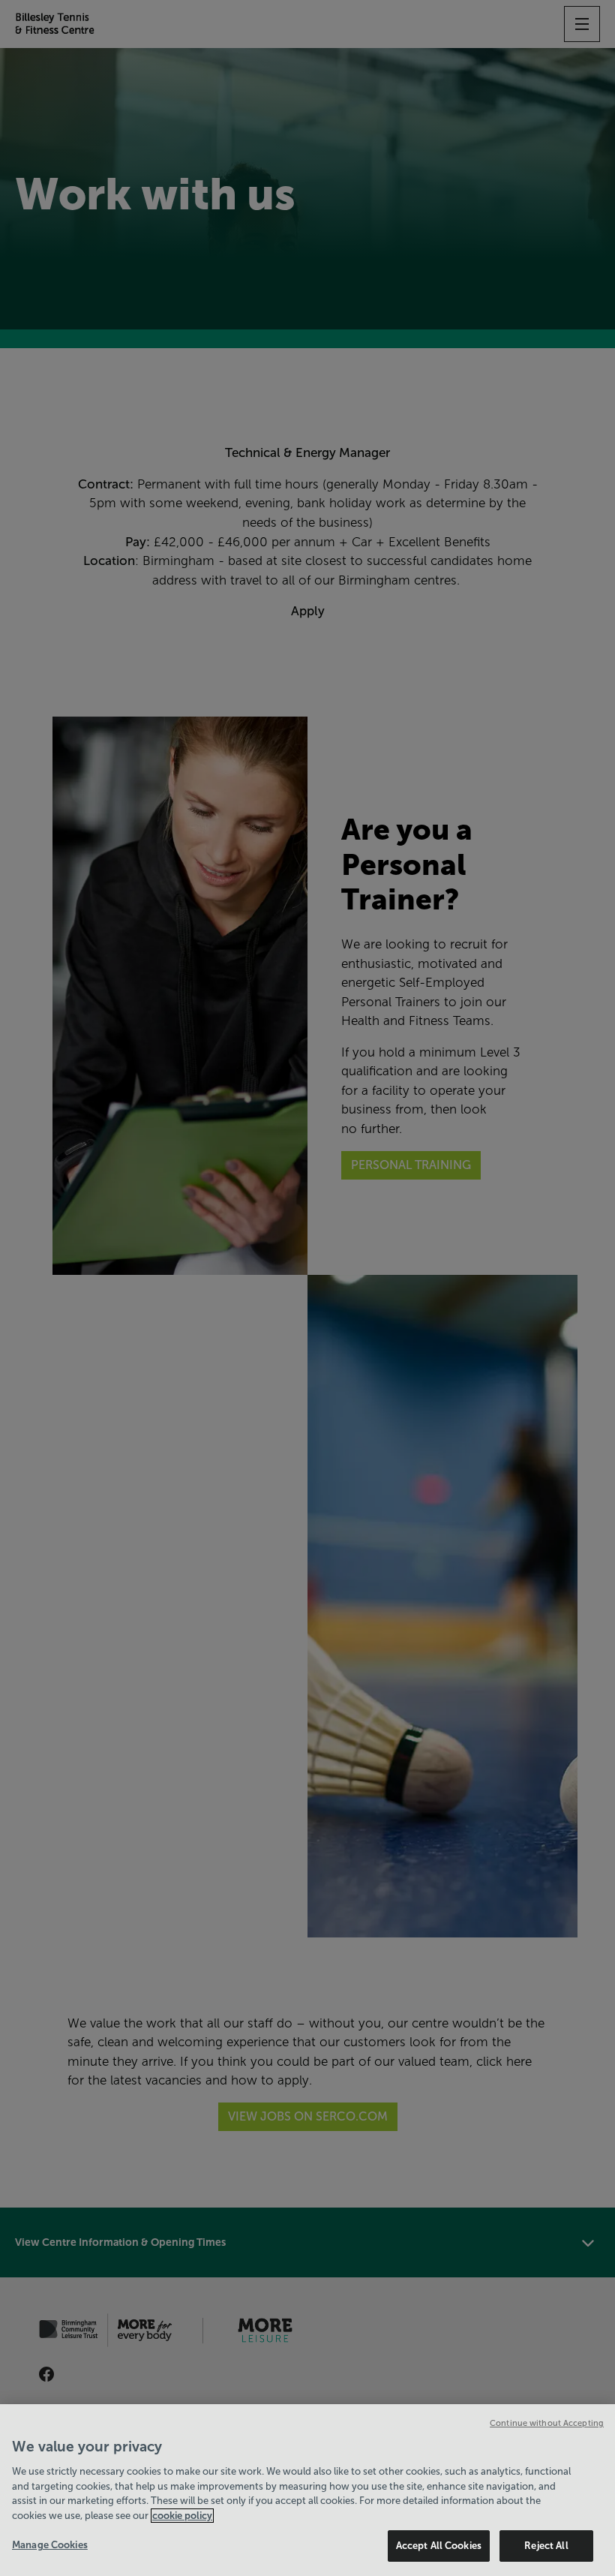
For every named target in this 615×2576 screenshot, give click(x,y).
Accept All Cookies (439, 2546)
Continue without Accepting (547, 2423)
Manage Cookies (50, 2545)
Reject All (546, 2546)
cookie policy (182, 2516)
